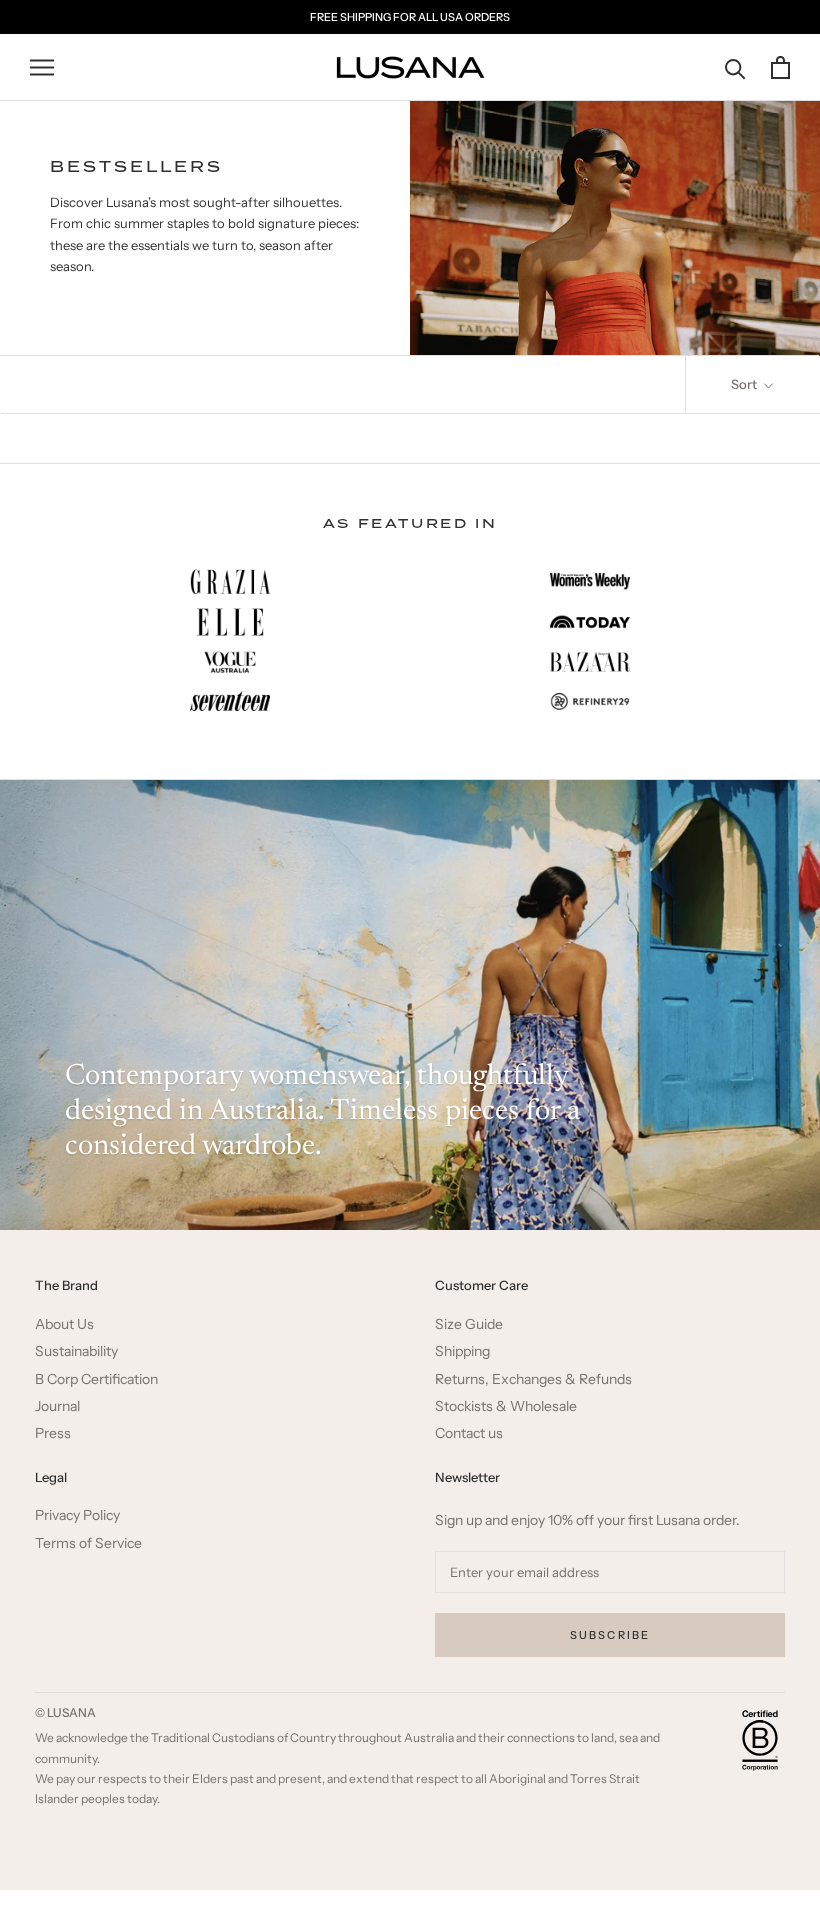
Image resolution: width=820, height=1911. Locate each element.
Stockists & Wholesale (506, 1406)
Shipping (462, 1351)
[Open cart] (780, 67)
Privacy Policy (77, 1515)
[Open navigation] (42, 67)
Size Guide (469, 1324)
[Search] (735, 67)
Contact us (469, 1433)
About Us (64, 1324)
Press (53, 1433)
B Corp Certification (96, 1379)
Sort (745, 384)
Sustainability (76, 1351)
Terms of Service (88, 1543)
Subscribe (610, 1635)
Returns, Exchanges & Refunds (533, 1379)
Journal (57, 1406)
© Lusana (65, 1712)
